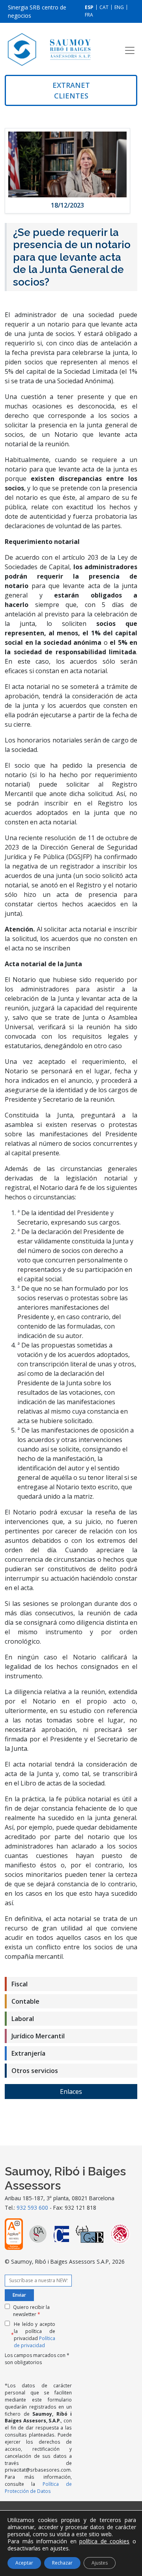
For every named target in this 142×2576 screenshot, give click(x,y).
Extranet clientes (71, 90)
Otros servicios (35, 2071)
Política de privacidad (35, 2342)
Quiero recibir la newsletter (31, 2311)
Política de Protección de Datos (38, 2487)
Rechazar (62, 2563)
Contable (25, 2001)
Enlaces (71, 2092)
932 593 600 (32, 2208)
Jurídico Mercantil (38, 2036)
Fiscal (20, 1984)
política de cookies (104, 2541)
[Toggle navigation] (130, 50)
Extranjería (28, 2053)
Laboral (23, 2019)
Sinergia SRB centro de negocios (37, 11)
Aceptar (24, 2563)
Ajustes (100, 2563)
